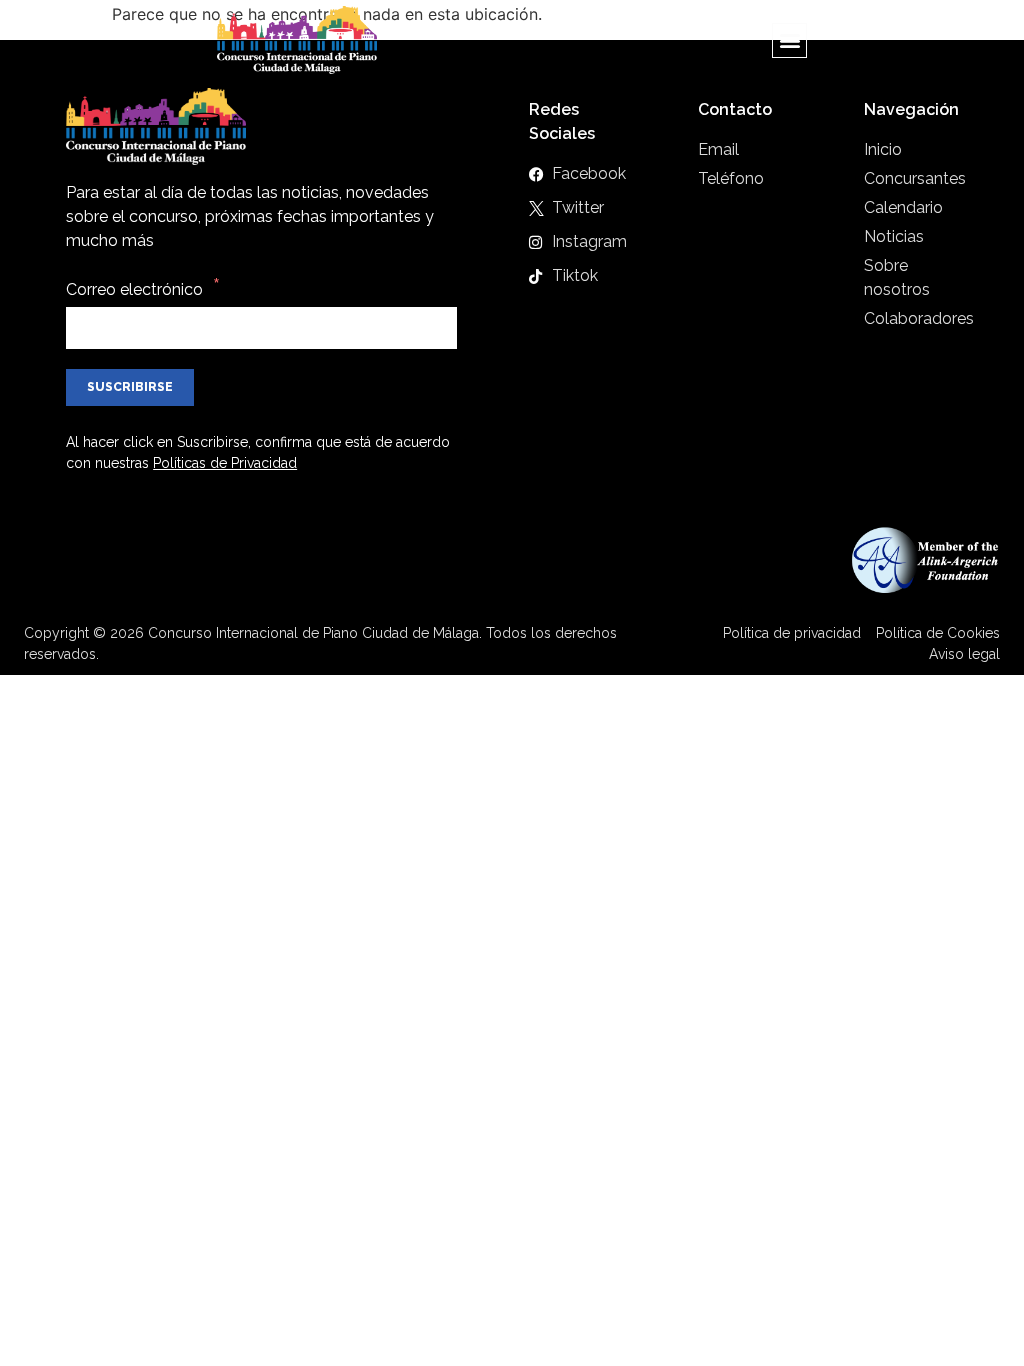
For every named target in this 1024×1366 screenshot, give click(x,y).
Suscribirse (130, 387)
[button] (789, 40)
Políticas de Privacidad (225, 463)
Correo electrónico (134, 289)
